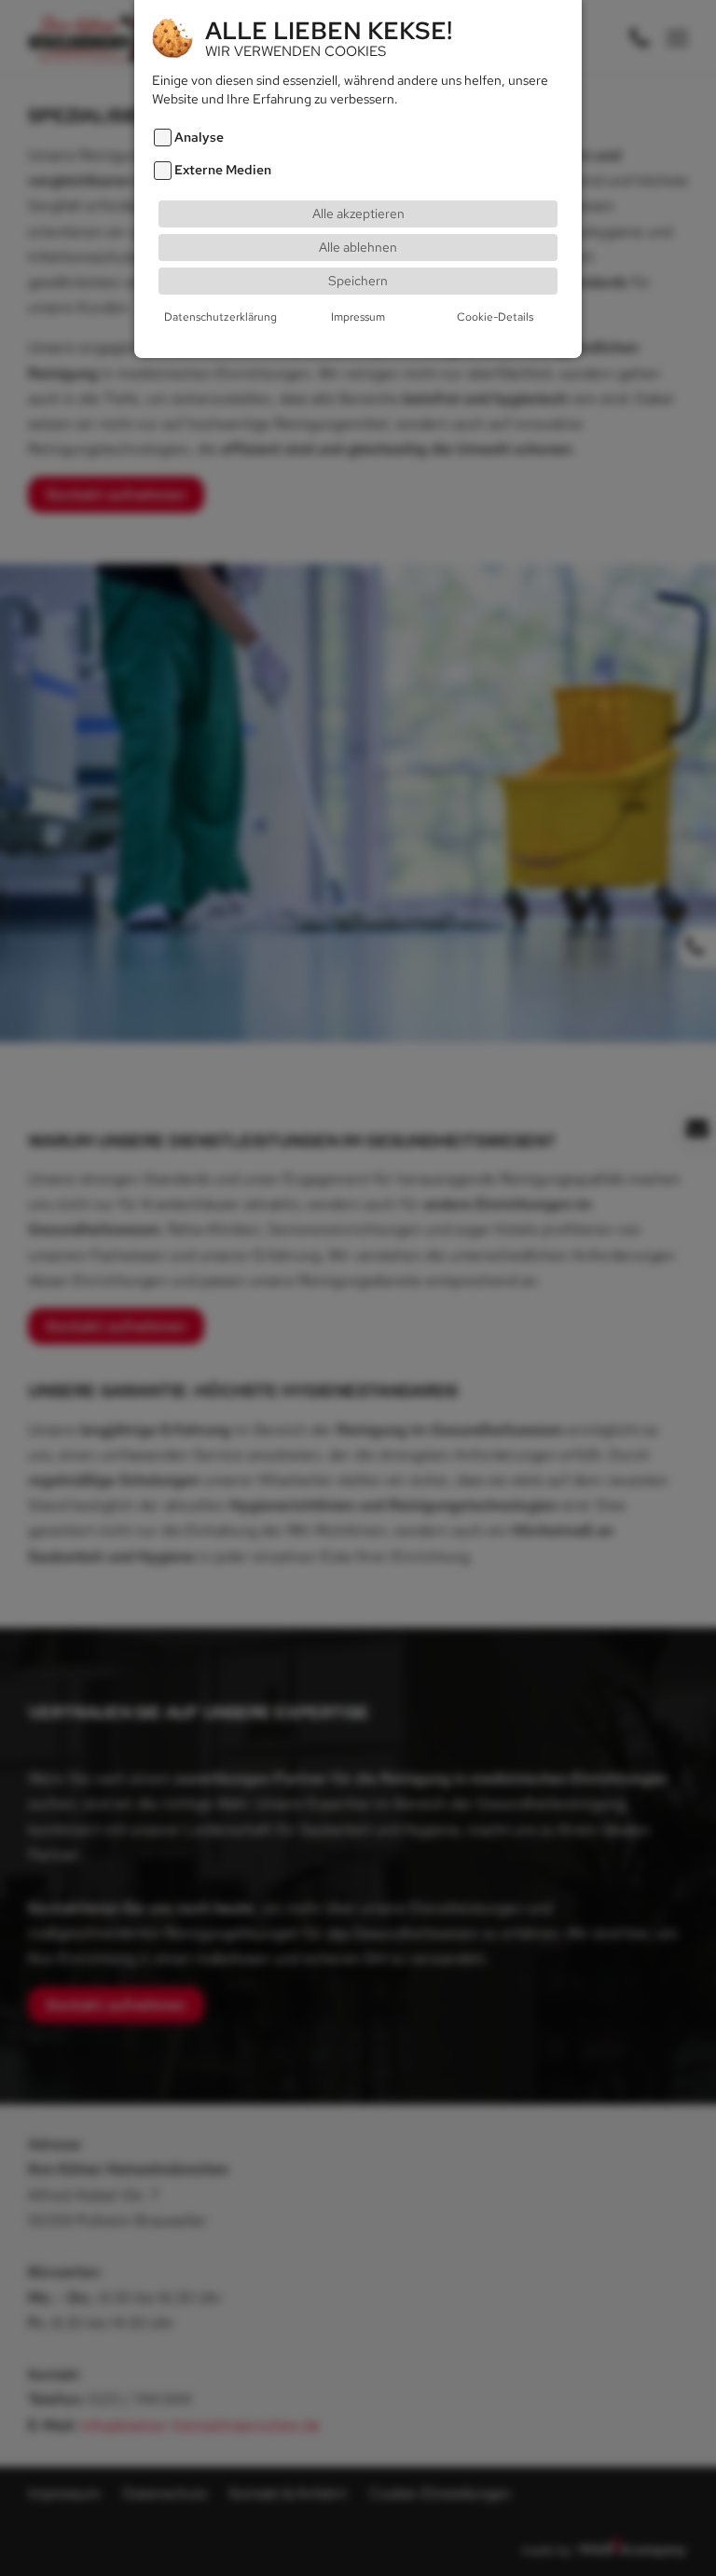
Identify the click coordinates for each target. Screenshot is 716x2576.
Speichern (358, 280)
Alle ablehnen (358, 247)
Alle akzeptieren (358, 213)
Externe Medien (223, 170)
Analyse (199, 138)
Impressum (358, 317)
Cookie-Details (495, 317)
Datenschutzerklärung (220, 317)
